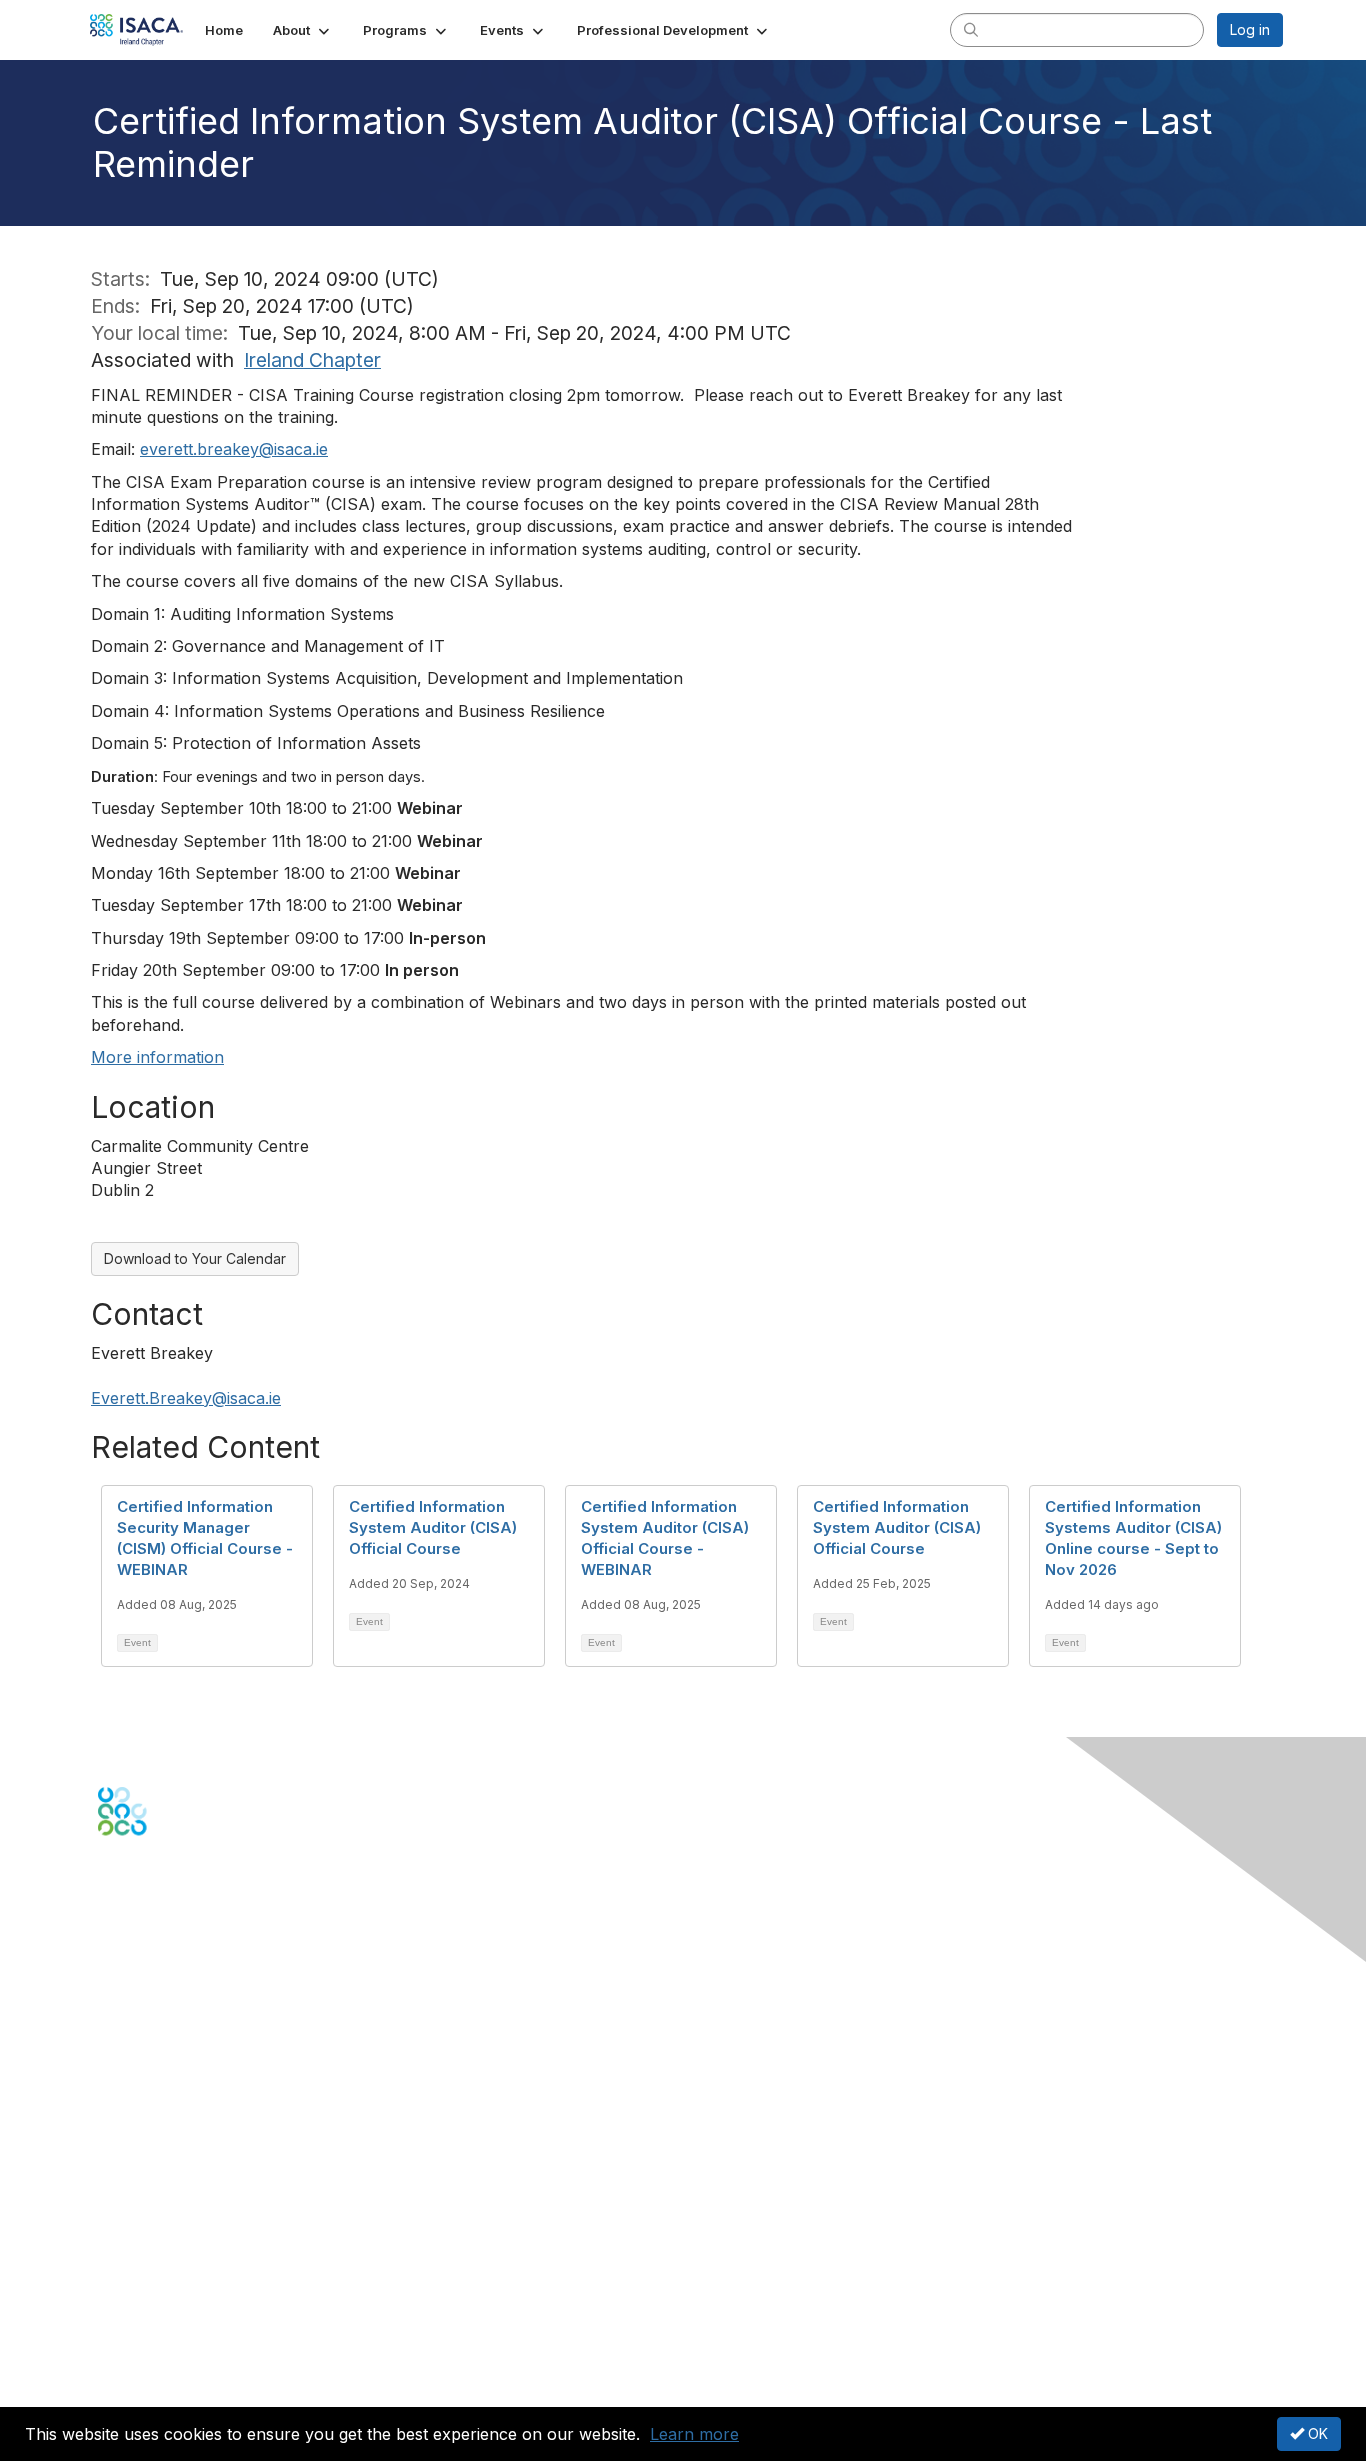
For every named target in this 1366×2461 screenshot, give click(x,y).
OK (1316, 2433)
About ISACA (139, 2279)
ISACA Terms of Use (164, 2337)
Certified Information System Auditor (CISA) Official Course (433, 1527)
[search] (971, 29)
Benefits (125, 2154)
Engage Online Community (186, 1933)
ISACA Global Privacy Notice (191, 2357)
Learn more (694, 2434)
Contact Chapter (152, 2019)
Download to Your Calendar (195, 1258)
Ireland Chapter (312, 360)
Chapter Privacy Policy (173, 2387)
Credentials (135, 2173)
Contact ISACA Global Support (199, 2049)
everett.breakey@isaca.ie (234, 449)
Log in (1250, 29)
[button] (303, 30)
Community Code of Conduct (193, 2298)
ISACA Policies (145, 2318)
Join (112, 2134)
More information (157, 1057)
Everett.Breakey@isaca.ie (186, 1398)
